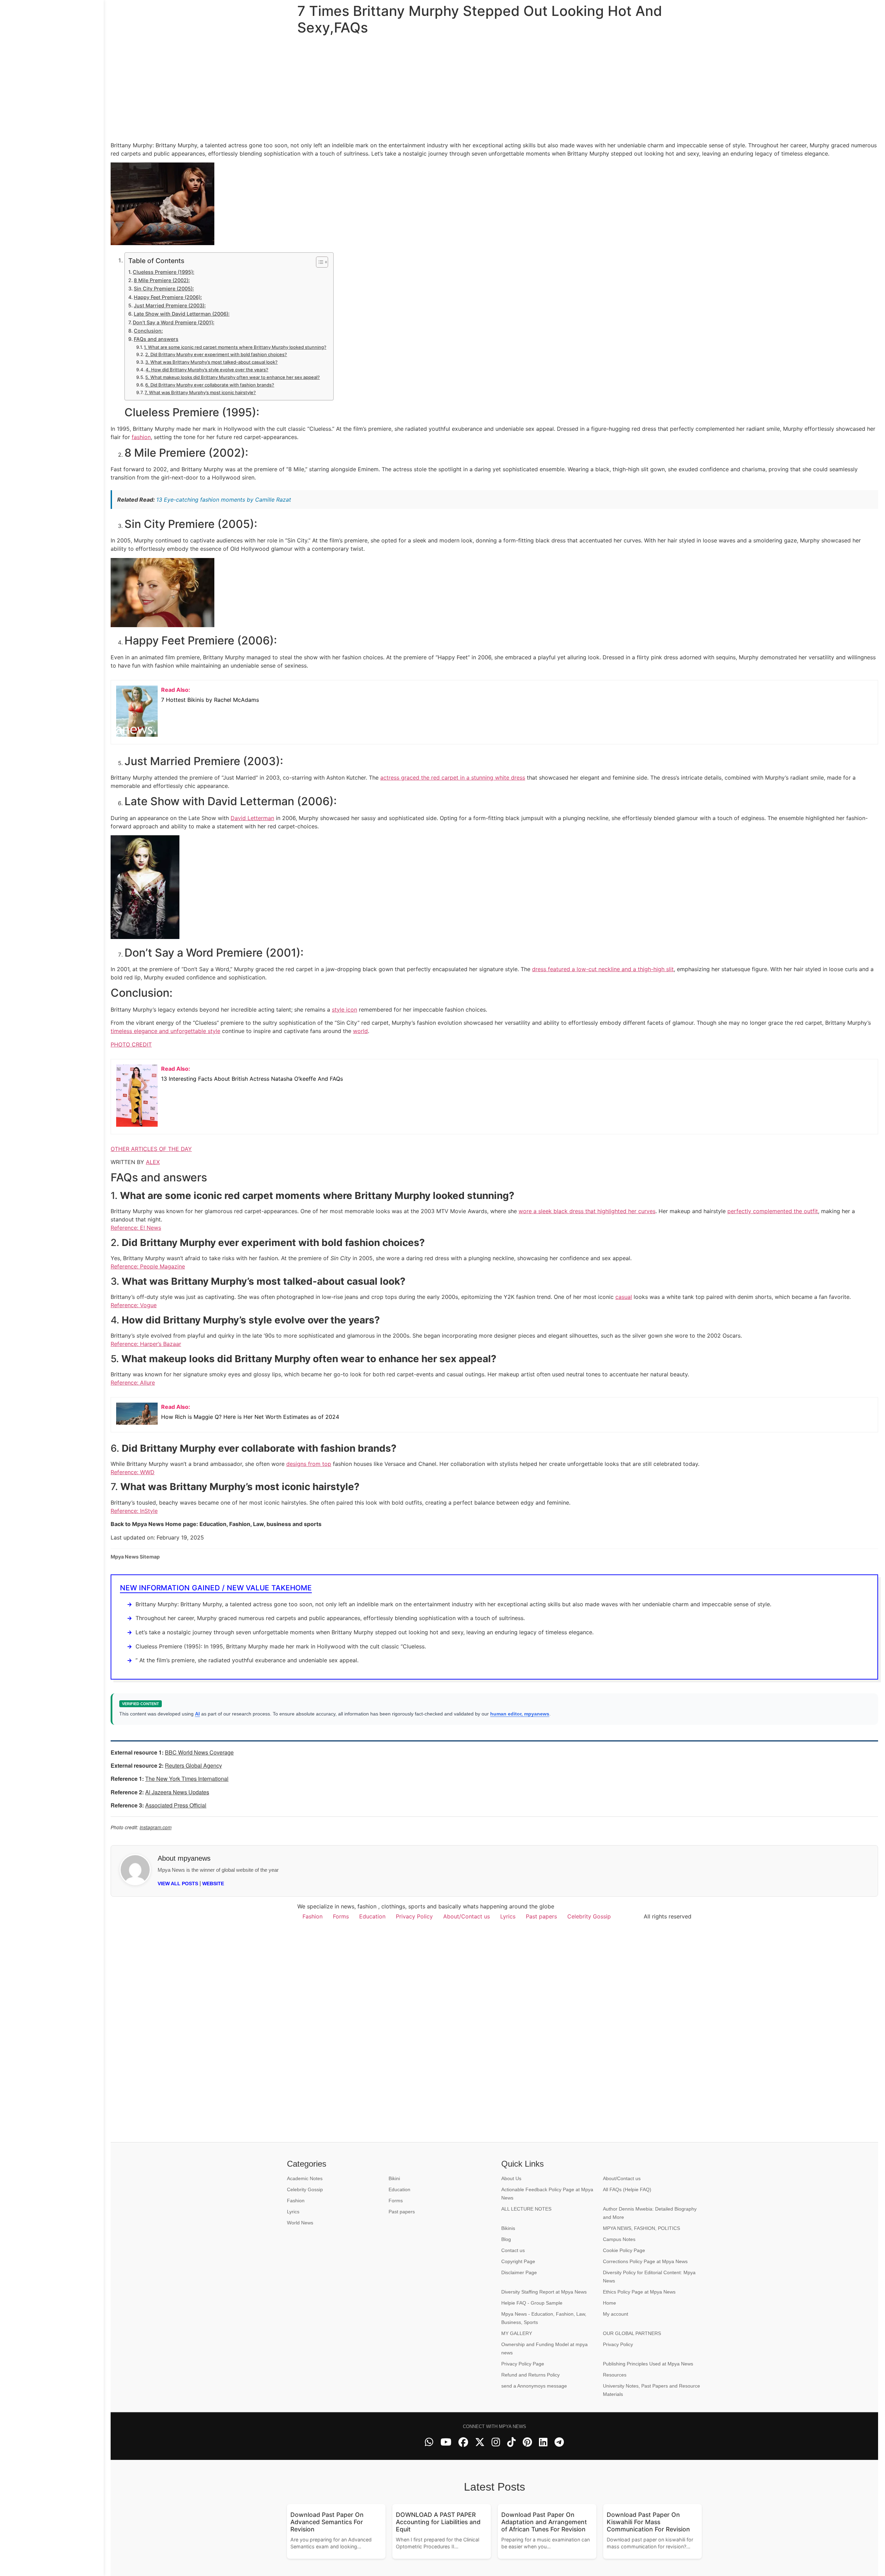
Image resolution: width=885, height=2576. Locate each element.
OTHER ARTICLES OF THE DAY (151, 1149)
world (360, 1031)
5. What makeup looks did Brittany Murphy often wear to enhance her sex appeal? (232, 377)
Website (213, 1884)
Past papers (541, 1916)
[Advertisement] (52, 1288)
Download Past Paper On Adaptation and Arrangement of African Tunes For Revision (544, 2522)
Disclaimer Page (519, 2272)
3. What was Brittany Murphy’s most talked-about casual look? (211, 362)
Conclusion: (148, 331)
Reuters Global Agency (193, 1765)
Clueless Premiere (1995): (164, 272)
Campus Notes (619, 2239)
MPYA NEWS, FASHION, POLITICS (641, 2228)
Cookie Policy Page (624, 2250)
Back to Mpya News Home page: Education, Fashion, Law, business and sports (216, 1524)
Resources (615, 2375)
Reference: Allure (133, 1383)
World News (300, 2223)
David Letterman (252, 818)
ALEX (153, 1162)
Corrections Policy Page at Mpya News (645, 2261)
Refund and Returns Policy (530, 2375)
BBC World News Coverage (199, 1752)
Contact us (513, 2250)
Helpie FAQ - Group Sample (532, 2303)
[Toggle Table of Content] (319, 262)
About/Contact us (467, 1916)
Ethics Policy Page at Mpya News (639, 2292)
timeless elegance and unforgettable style (165, 1031)
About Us (511, 2178)
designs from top (309, 1464)
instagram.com (156, 1827)
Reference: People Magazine (148, 1266)
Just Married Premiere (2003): (170, 305)
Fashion (313, 1916)
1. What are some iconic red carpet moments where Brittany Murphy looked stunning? (235, 347)
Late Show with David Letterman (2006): (182, 314)
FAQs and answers (156, 339)
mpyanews (194, 1858)
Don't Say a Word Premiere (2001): (174, 322)
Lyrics (508, 1916)
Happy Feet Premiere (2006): (168, 297)
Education (372, 1916)
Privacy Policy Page (523, 2364)
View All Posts (178, 1884)
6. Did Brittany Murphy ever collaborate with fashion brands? (210, 385)
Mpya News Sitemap (135, 1557)
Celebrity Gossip (589, 1916)
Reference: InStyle (134, 1511)
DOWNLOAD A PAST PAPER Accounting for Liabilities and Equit (438, 2522)
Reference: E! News (136, 1228)
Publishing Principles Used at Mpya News (648, 2364)
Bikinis (508, 2228)
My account (616, 2314)
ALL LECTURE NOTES (526, 2209)
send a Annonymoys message (534, 2386)
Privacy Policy (414, 1916)
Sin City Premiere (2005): (164, 289)
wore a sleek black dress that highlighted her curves (587, 1211)
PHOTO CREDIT (131, 1044)
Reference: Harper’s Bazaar (146, 1344)
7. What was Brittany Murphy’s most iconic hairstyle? (200, 392)
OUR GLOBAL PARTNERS (632, 2333)
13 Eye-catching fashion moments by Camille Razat (224, 500)
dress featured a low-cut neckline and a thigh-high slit (603, 969)
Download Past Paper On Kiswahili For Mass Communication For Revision (648, 2522)
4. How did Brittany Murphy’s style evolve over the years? (207, 370)
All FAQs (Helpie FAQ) (627, 2189)
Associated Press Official (176, 1805)
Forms (341, 1916)
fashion (141, 437)
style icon (344, 1010)
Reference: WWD (133, 1472)
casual (624, 1297)
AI (197, 1714)
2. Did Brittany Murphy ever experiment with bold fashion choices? (216, 354)
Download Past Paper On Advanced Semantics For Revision (327, 2522)
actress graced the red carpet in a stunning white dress (453, 778)
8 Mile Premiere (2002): (162, 280)
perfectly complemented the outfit (773, 1211)
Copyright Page (518, 2261)
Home (609, 2303)
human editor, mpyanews (520, 1714)
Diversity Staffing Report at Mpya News (544, 2292)
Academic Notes (305, 2178)
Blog (506, 2239)
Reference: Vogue (134, 1305)
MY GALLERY (517, 2333)
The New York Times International (187, 1779)
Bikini (394, 2178)
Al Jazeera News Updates (177, 1792)
